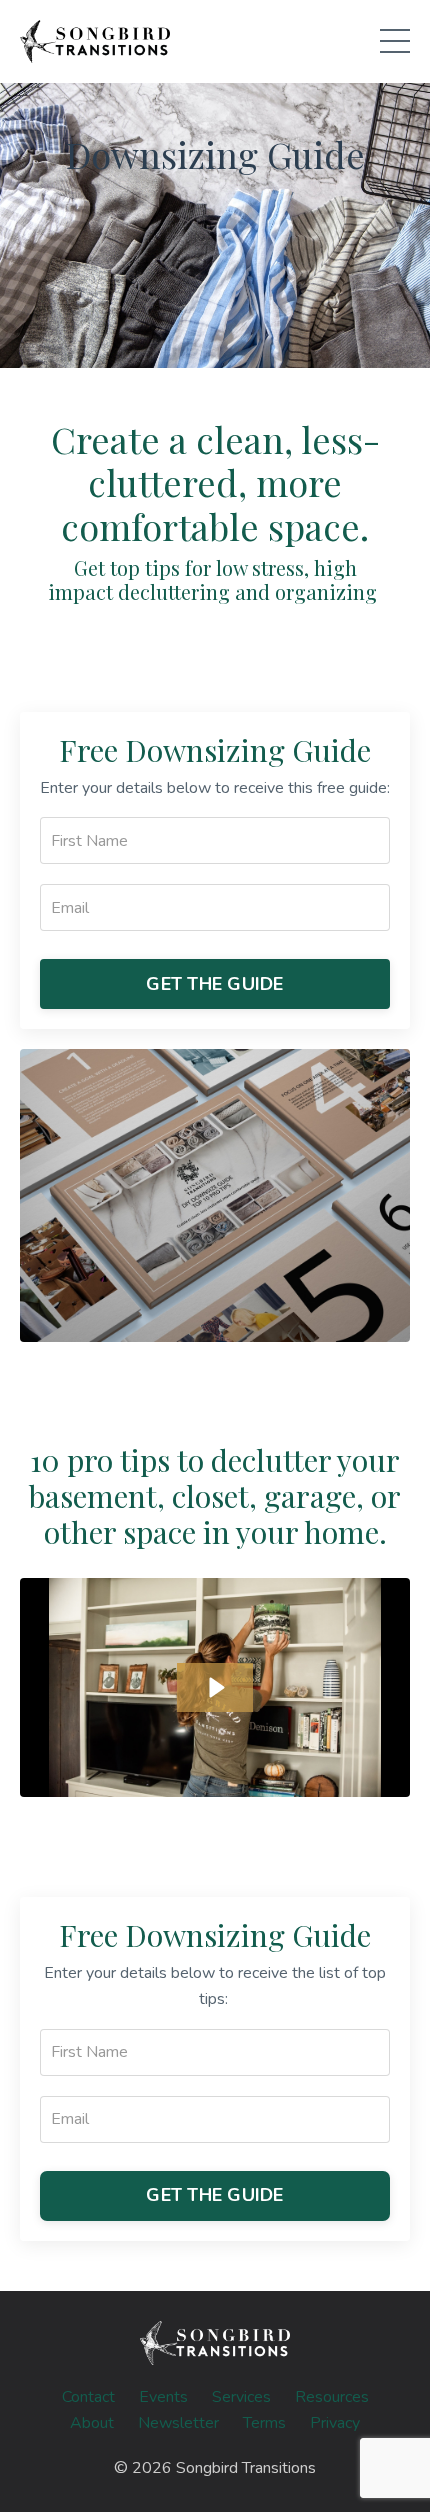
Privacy (335, 2423)
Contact (88, 2397)
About (92, 2423)
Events (163, 2397)
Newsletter (178, 2423)
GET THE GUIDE (214, 984)
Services (241, 2397)
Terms (264, 2423)
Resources (332, 2397)
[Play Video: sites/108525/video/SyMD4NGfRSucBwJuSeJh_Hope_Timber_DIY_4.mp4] (215, 1687)
